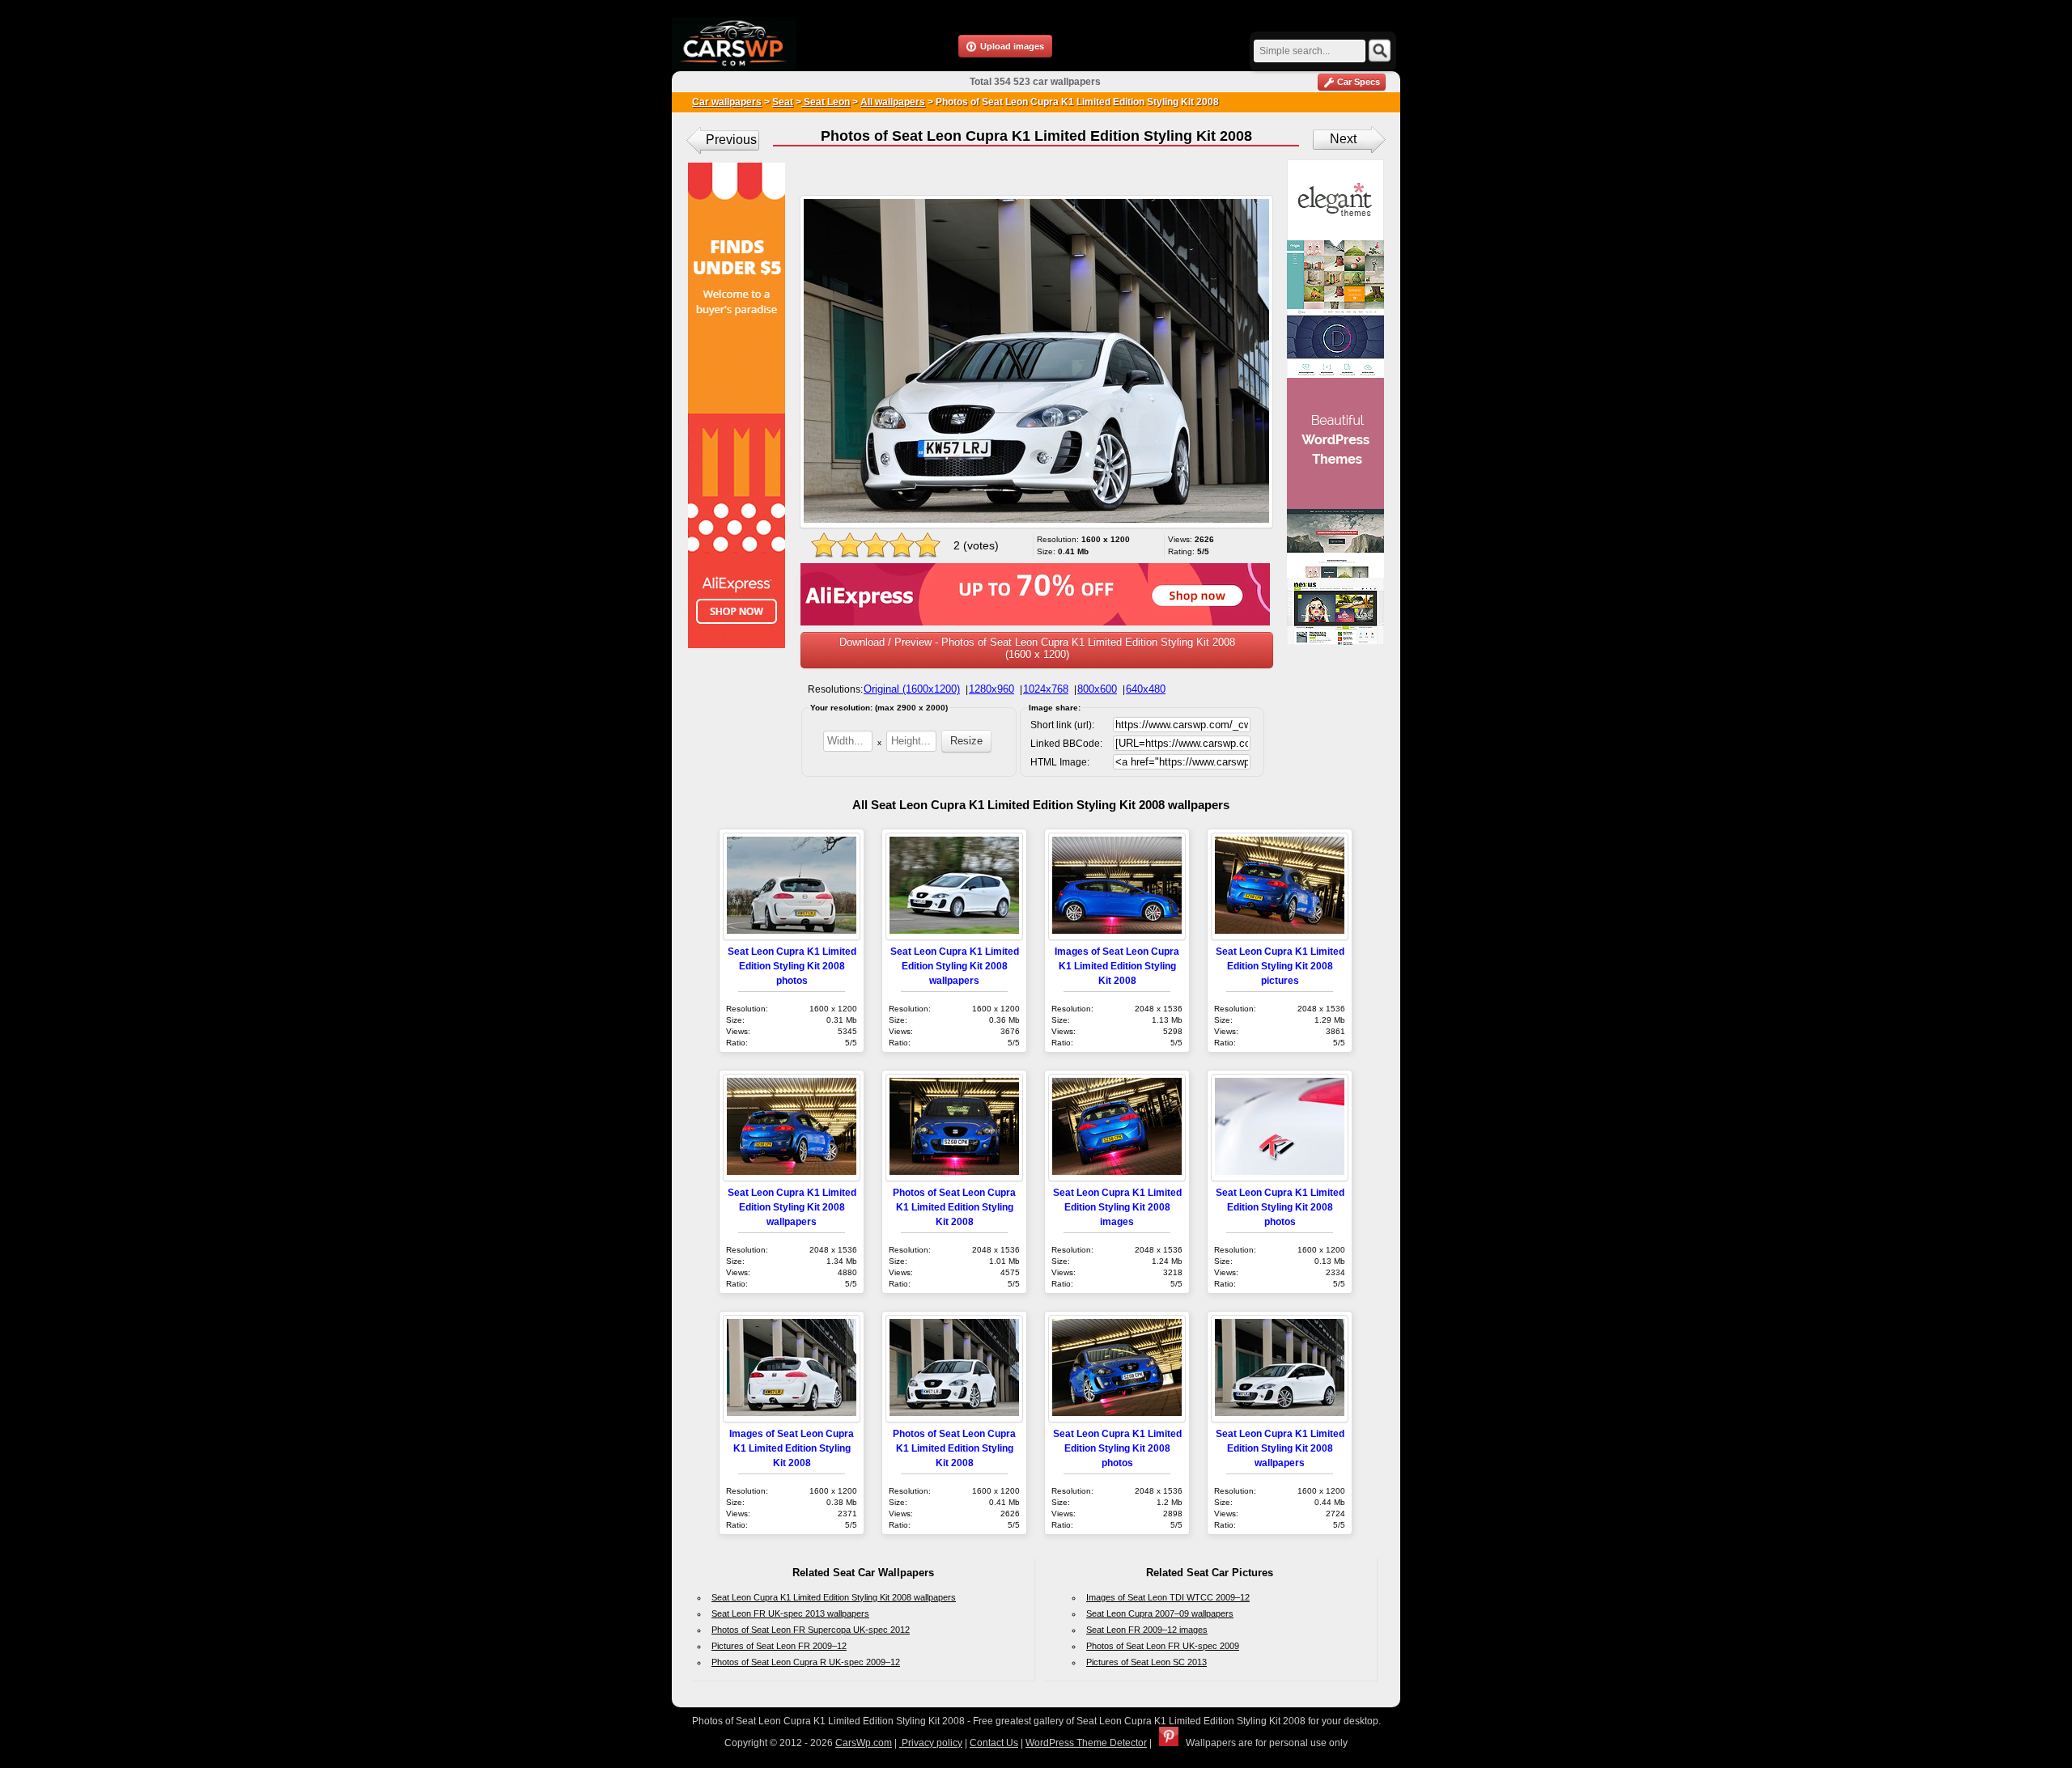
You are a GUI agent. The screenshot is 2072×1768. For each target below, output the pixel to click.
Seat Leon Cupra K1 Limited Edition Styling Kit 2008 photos (792, 966)
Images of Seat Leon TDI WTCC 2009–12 (1168, 1597)
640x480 (1146, 689)
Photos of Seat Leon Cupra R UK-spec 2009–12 (806, 1662)
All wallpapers (893, 102)
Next (1343, 139)
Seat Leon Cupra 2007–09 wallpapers (1160, 1613)
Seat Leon (826, 102)
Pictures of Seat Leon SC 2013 (1146, 1662)
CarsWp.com (864, 1743)
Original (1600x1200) (912, 689)
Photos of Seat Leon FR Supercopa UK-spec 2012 (811, 1630)
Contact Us (994, 1743)
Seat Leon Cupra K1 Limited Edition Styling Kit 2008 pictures (1280, 966)
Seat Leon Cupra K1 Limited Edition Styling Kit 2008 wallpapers (955, 966)
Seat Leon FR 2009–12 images (1147, 1630)
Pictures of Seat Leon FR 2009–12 (779, 1646)
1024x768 (1046, 689)
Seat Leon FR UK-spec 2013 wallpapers (790, 1613)
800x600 (1097, 689)
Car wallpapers (727, 102)
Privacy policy (931, 1743)
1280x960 (991, 689)
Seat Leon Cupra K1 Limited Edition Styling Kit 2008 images (1117, 1207)
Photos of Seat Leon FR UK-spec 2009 (1163, 1646)
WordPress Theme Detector (1086, 1743)
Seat (783, 102)
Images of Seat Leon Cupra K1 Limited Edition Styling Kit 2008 (1117, 966)
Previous (731, 140)
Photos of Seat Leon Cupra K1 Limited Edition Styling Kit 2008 (954, 1207)
